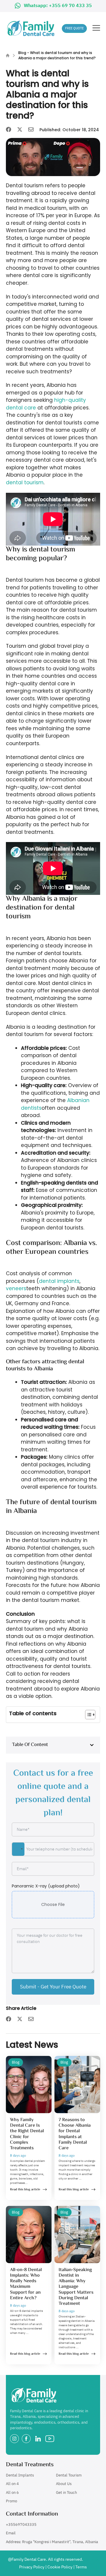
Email (11, 2533)
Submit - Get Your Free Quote (53, 1987)
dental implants (59, 1281)
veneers (16, 1288)
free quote (74, 28)
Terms (81, 2567)
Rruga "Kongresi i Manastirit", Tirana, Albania (60, 2542)
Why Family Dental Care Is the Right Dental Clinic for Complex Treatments (27, 2134)
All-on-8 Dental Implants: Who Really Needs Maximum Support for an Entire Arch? (26, 2284)
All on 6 (12, 2493)
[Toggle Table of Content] (87, 1715)
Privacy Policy (32, 2567)
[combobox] (18, 1849)
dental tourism (25, 483)
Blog (22, 53)
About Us (64, 2484)
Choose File (53, 1904)
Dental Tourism (69, 2475)
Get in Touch (66, 2493)
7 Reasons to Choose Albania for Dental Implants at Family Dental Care (75, 2134)
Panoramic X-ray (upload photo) (46, 1886)
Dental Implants (20, 2475)
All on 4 (12, 2484)
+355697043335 (21, 2524)
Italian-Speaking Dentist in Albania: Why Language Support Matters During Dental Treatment (76, 2287)
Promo (11, 2501)
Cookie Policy (60, 2567)
